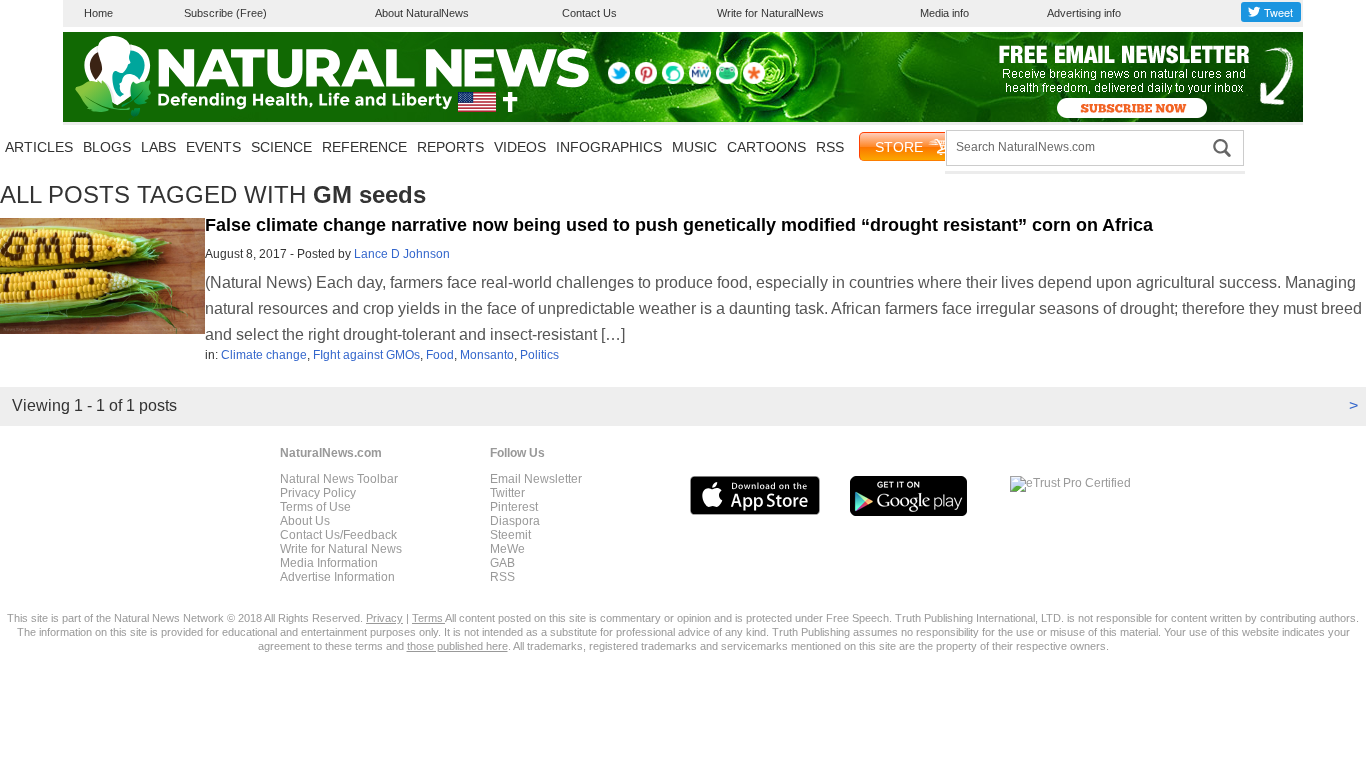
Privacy (384, 618)
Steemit (510, 535)
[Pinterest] (646, 80)
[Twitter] (619, 80)
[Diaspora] (754, 80)
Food (440, 355)
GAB (502, 563)
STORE (899, 147)
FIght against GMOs (366, 355)
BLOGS (107, 147)
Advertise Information (337, 577)
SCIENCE (281, 147)
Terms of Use (315, 507)
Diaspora (515, 521)
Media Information (329, 563)
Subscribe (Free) (225, 13)
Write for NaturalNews (770, 13)
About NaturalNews (422, 13)
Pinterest (514, 507)
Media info (944, 13)
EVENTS (213, 147)
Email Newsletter (536, 479)
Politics (539, 355)
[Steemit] (673, 80)
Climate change (264, 355)
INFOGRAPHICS (609, 147)
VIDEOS (520, 147)
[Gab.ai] (727, 80)
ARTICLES (39, 147)
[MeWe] (700, 80)
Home (98, 13)
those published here (457, 646)
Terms (428, 618)
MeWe (507, 549)
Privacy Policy (318, 493)
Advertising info (1084, 13)
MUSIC (694, 147)
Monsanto (487, 355)
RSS (830, 147)
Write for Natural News (341, 549)
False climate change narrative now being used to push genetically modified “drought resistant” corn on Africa (679, 225)
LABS (158, 147)
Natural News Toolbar (339, 479)
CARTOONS (766, 147)
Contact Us (589, 13)
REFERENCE (364, 147)
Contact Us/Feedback (338, 535)
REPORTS (450, 147)
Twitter (507, 493)
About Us (305, 521)
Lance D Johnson (402, 254)
